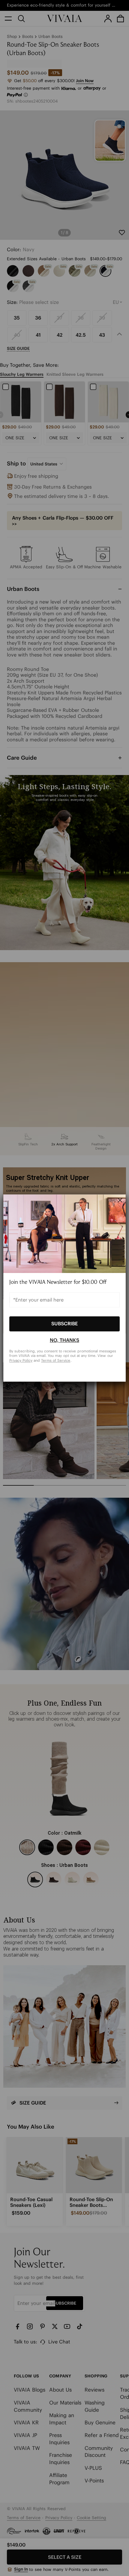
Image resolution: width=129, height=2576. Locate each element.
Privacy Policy (21, 1360)
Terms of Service (56, 1360)
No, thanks (64, 1340)
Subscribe (64, 1324)
